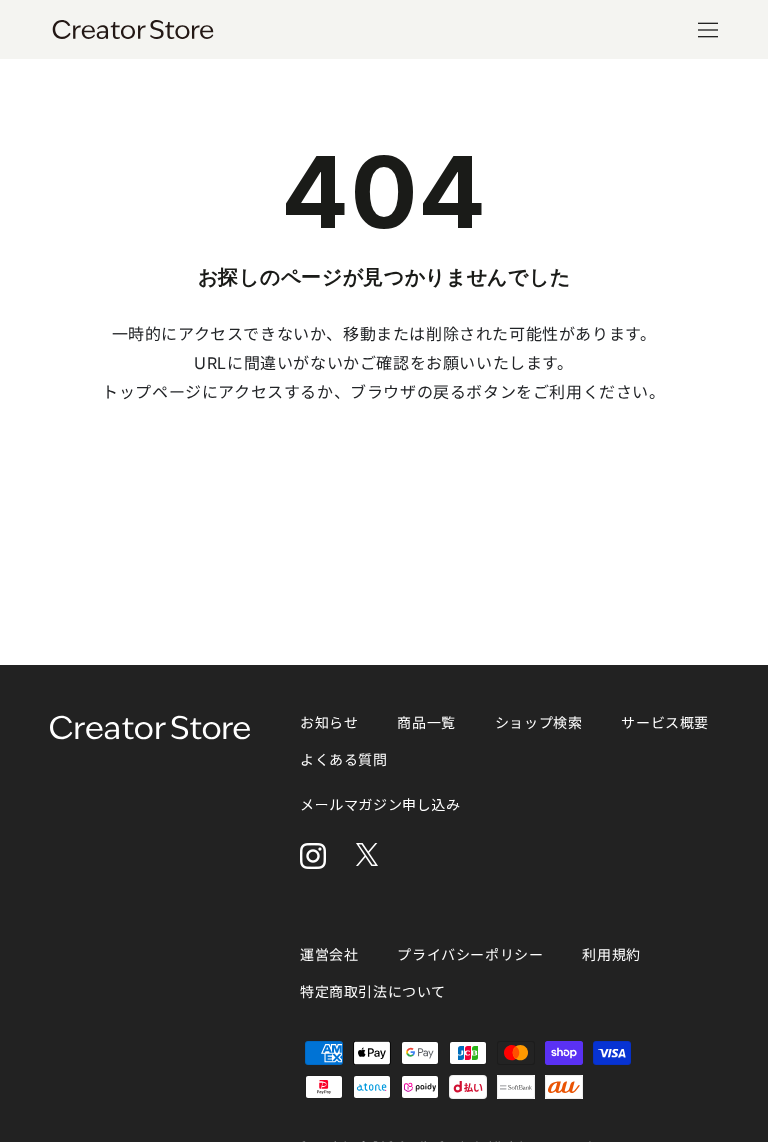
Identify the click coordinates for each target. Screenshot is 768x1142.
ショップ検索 (539, 722)
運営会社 (329, 954)
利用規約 (611, 954)
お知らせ (329, 722)
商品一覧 (426, 722)
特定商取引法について (373, 991)
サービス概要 (665, 722)
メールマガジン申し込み (380, 804)
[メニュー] (708, 30)
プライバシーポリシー (470, 954)
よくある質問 (344, 759)
